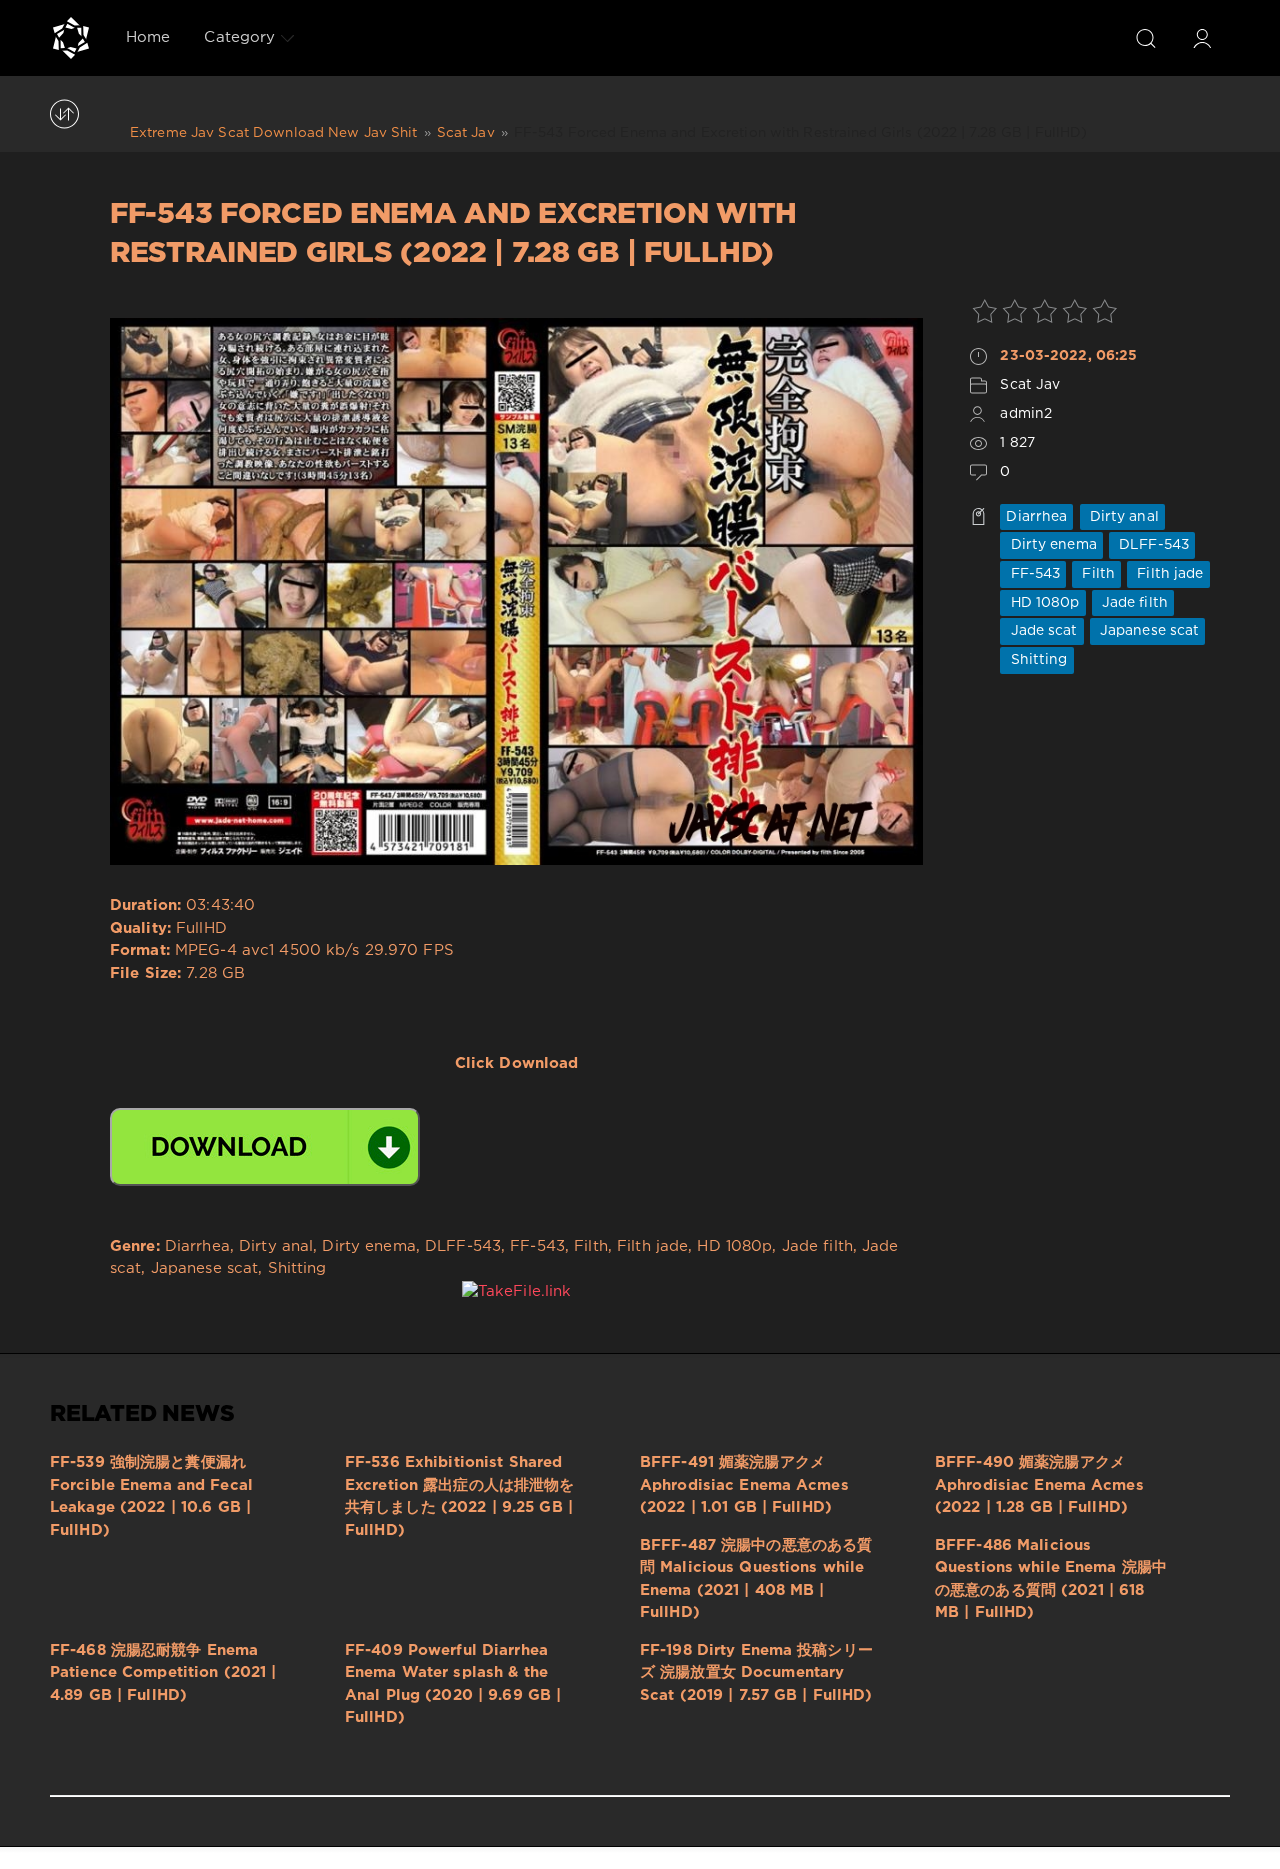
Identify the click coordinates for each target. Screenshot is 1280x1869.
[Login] (1202, 38)
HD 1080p (1042, 603)
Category (239, 37)
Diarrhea (1036, 517)
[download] (265, 1147)
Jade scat (1041, 631)
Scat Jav (1030, 385)
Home (148, 37)
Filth (1096, 574)
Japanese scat (1148, 631)
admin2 (1026, 414)
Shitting (1036, 660)
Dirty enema (1051, 545)
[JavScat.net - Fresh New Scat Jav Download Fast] (71, 38)
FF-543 (1033, 574)
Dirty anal (1122, 517)
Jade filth (1133, 603)
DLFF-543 (1152, 545)
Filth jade (1168, 574)
